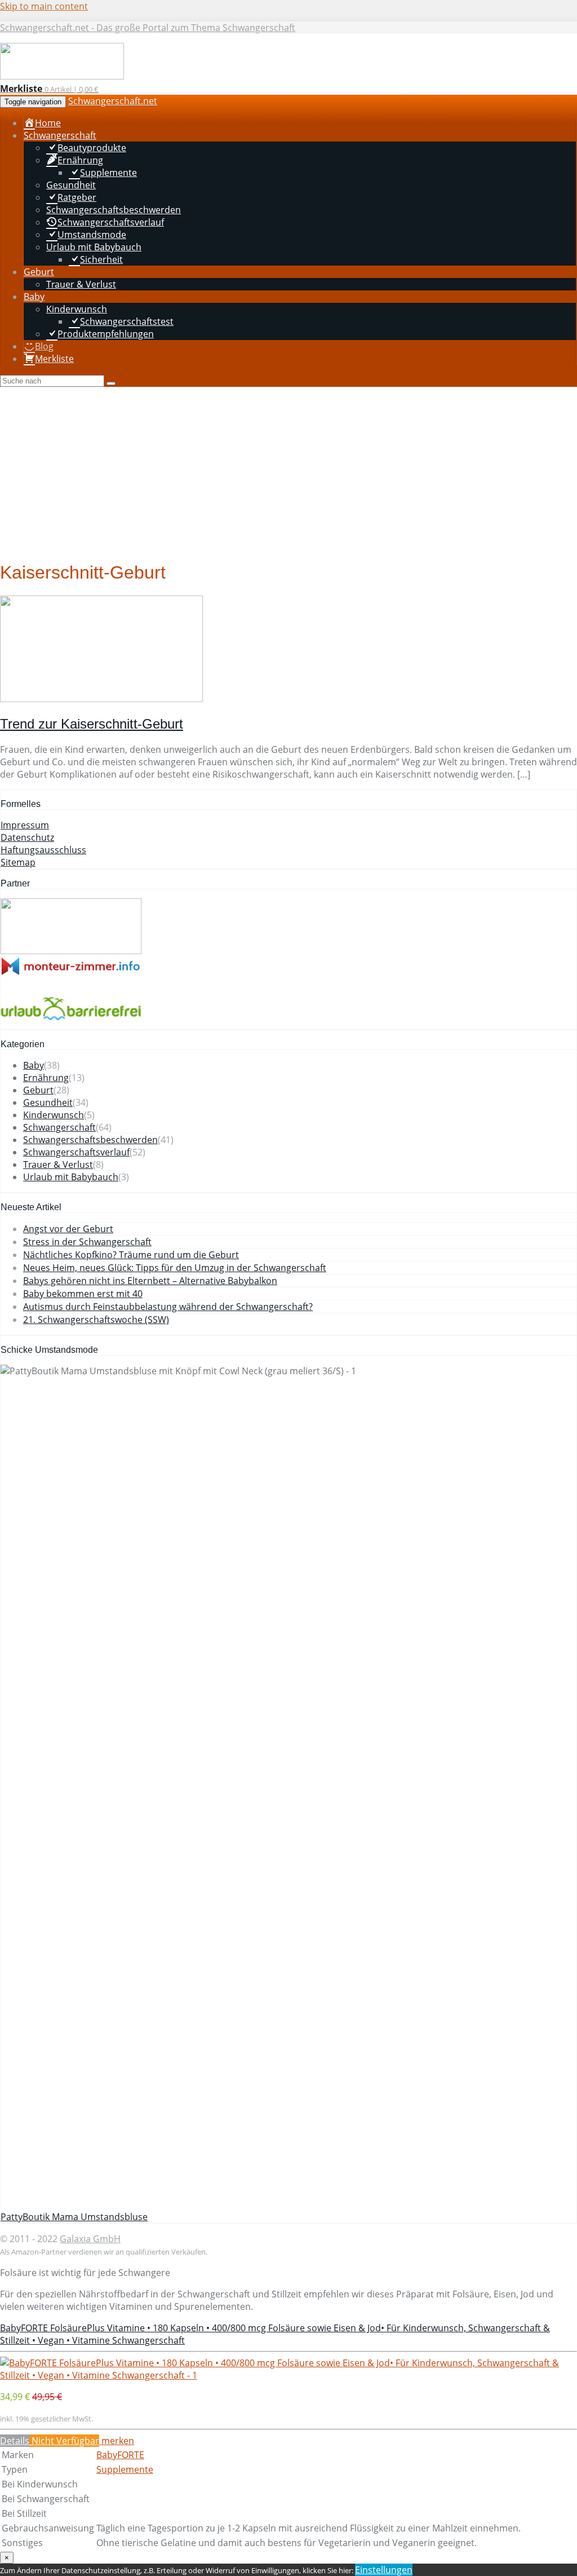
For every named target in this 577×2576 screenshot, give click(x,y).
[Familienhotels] (71, 951)
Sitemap (18, 862)
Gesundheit (48, 1102)
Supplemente (125, 2469)
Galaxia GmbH (90, 2239)
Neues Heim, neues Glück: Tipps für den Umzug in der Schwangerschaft (175, 1268)
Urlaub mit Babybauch (71, 1177)
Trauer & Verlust (58, 1165)
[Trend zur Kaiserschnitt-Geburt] (101, 699)
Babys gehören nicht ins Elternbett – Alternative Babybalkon (150, 1281)
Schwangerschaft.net (113, 101)
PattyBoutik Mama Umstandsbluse (74, 2217)
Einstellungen (384, 2570)
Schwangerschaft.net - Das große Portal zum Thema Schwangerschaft (148, 28)
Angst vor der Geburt (68, 1229)
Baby (34, 1065)
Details (15, 2441)
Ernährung (46, 1078)
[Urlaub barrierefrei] (71, 1023)
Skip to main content (44, 6)
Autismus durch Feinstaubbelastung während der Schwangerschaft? (168, 1307)
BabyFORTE (120, 2455)
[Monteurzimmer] (71, 972)
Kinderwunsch (54, 1115)
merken (117, 2441)
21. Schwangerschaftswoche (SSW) (96, 1320)
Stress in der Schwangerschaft (87, 1242)
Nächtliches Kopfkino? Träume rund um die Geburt (131, 1255)
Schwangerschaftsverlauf (76, 1152)
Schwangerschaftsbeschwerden (90, 1140)
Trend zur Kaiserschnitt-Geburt (92, 724)
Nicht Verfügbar (64, 2441)
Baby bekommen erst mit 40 (83, 1294)
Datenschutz (27, 837)
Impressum (25, 825)
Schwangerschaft (59, 1127)
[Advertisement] (288, 471)
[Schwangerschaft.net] (62, 76)
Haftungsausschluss (43, 850)
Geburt (38, 1090)
